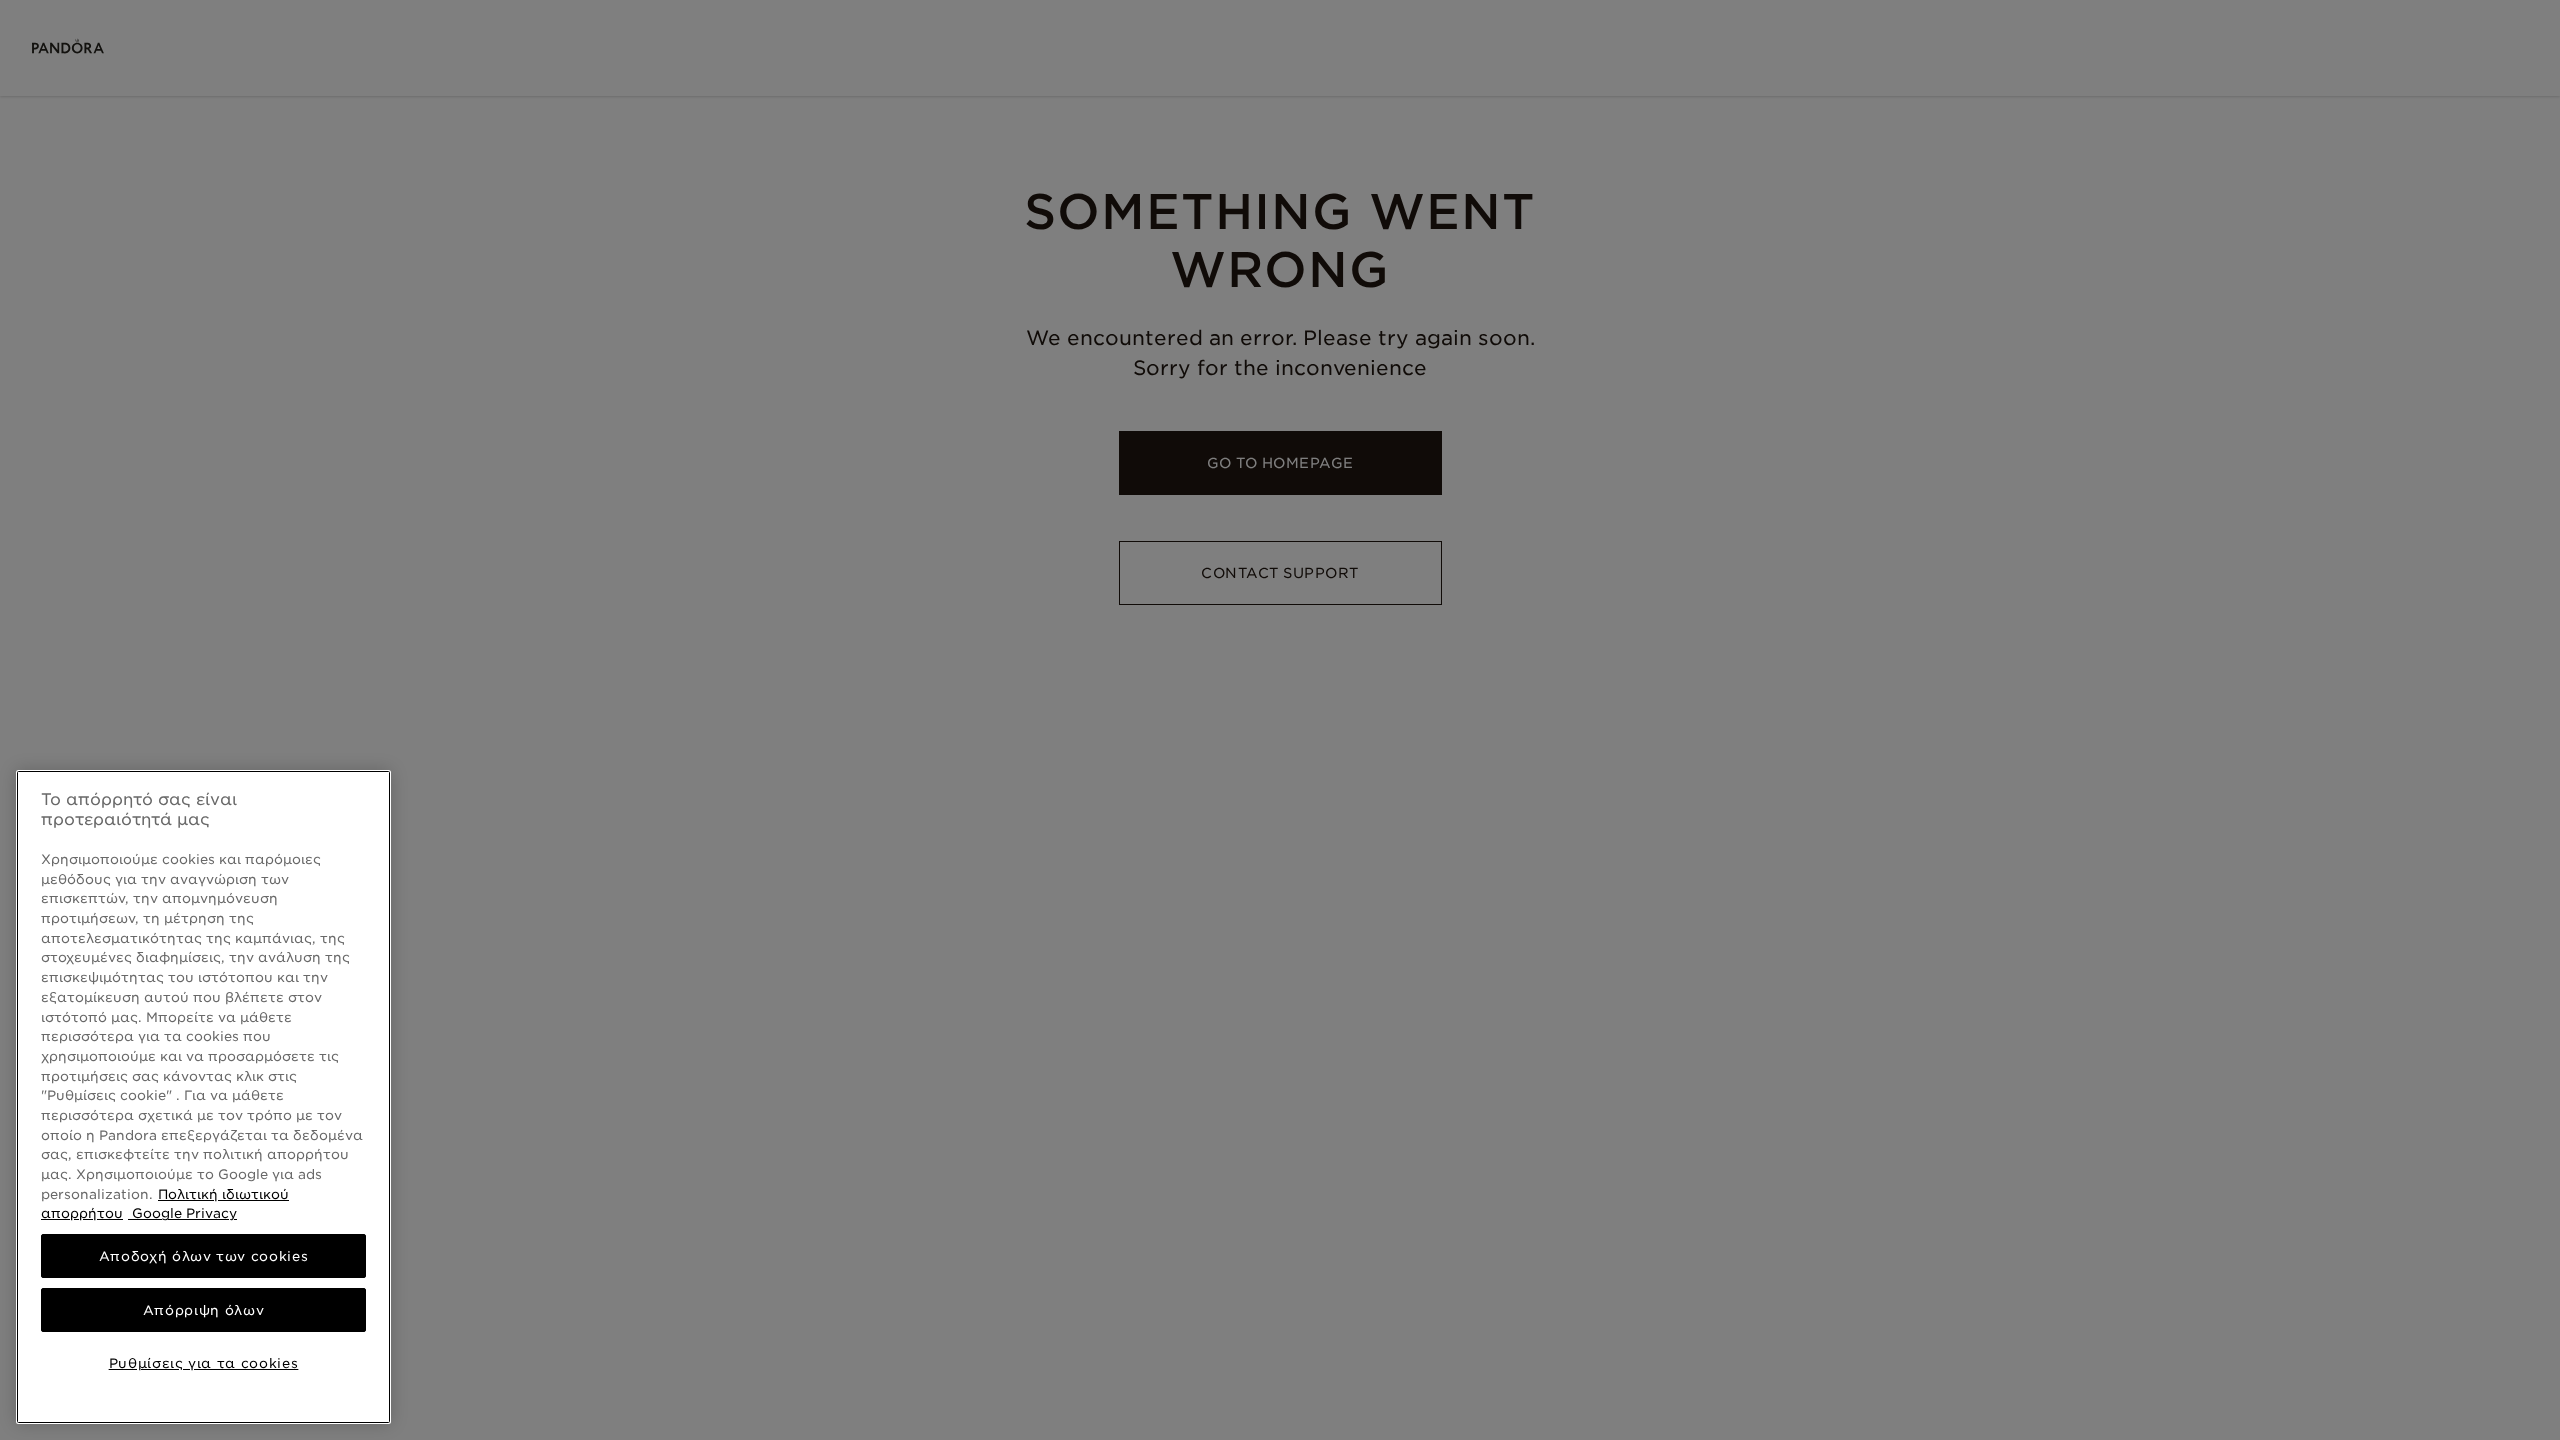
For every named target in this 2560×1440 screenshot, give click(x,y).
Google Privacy (182, 1213)
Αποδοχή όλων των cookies (204, 1256)
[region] (203, 1097)
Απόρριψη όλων (204, 1310)
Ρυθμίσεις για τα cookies (204, 1363)
